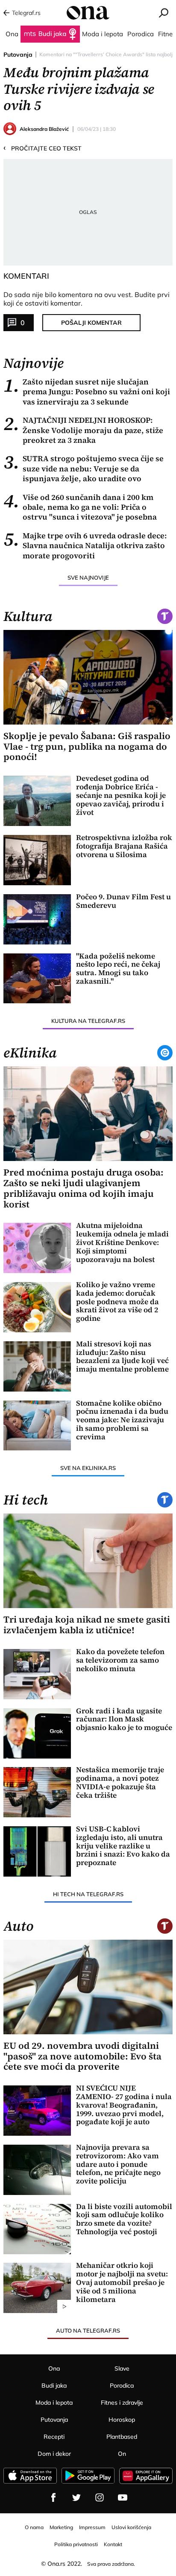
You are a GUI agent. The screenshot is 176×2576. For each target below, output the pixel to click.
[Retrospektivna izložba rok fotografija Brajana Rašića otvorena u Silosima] (37, 860)
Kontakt (113, 2544)
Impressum (92, 2527)
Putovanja (18, 55)
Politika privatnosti (76, 2544)
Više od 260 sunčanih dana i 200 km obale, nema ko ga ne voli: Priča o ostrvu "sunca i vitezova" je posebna (80, 507)
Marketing (61, 2527)
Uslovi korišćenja (131, 2527)
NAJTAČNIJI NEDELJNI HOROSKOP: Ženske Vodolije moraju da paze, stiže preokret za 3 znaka (83, 430)
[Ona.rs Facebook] (53, 2498)
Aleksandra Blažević (44, 129)
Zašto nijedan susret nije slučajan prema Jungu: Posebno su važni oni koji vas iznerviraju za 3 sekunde (87, 392)
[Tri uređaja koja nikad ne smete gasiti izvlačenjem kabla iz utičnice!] (88, 1561)
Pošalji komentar (91, 323)
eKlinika (30, 1053)
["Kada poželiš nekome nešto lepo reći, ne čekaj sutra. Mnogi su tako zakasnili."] (37, 979)
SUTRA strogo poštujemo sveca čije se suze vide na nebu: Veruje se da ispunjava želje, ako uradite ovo (84, 468)
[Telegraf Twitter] (76, 2498)
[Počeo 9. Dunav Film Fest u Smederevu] (37, 919)
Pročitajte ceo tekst (43, 148)
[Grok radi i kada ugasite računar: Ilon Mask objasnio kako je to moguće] (37, 1733)
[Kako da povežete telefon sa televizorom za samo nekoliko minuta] (37, 1674)
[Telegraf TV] (123, 2498)
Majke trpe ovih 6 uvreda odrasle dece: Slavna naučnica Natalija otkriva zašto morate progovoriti (85, 546)
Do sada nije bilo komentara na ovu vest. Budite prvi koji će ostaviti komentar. (87, 299)
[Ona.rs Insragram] (100, 2498)
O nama (34, 2527)
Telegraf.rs (26, 13)
